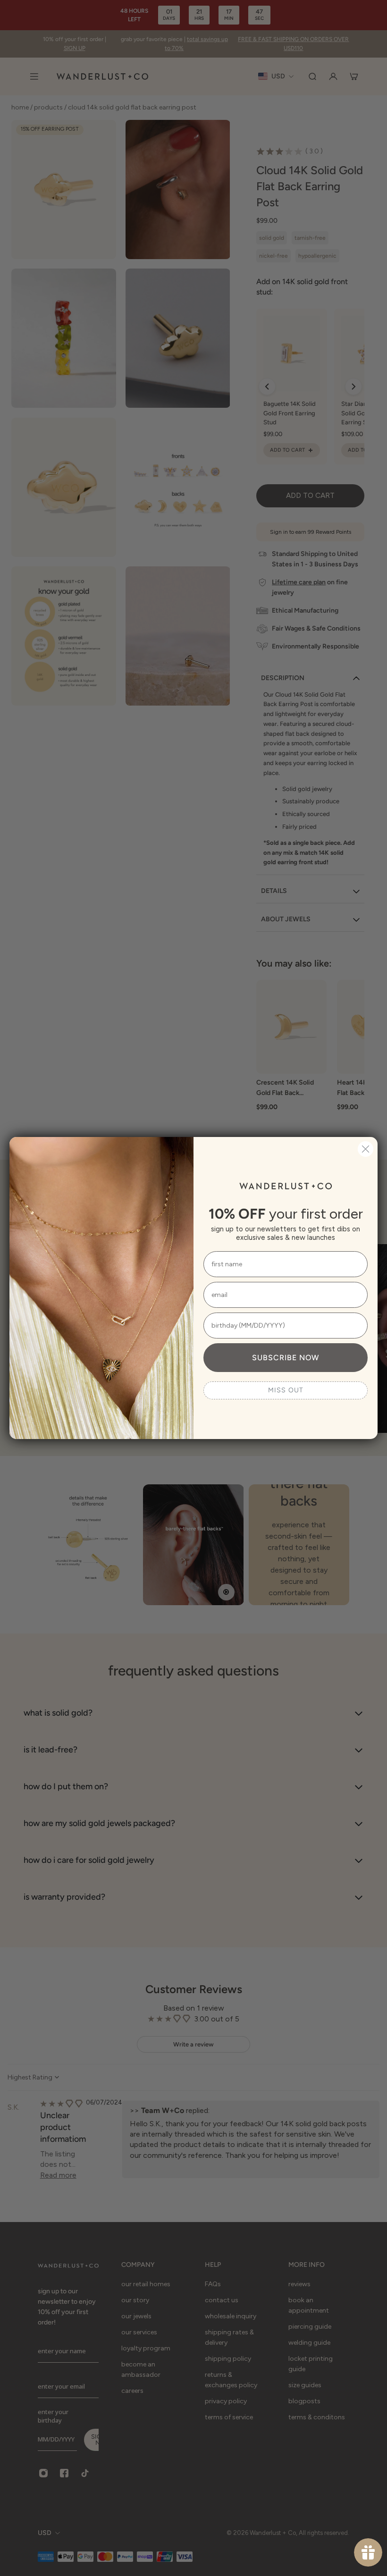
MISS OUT (286, 1390)
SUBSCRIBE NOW (286, 1358)
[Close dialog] (366, 1149)
